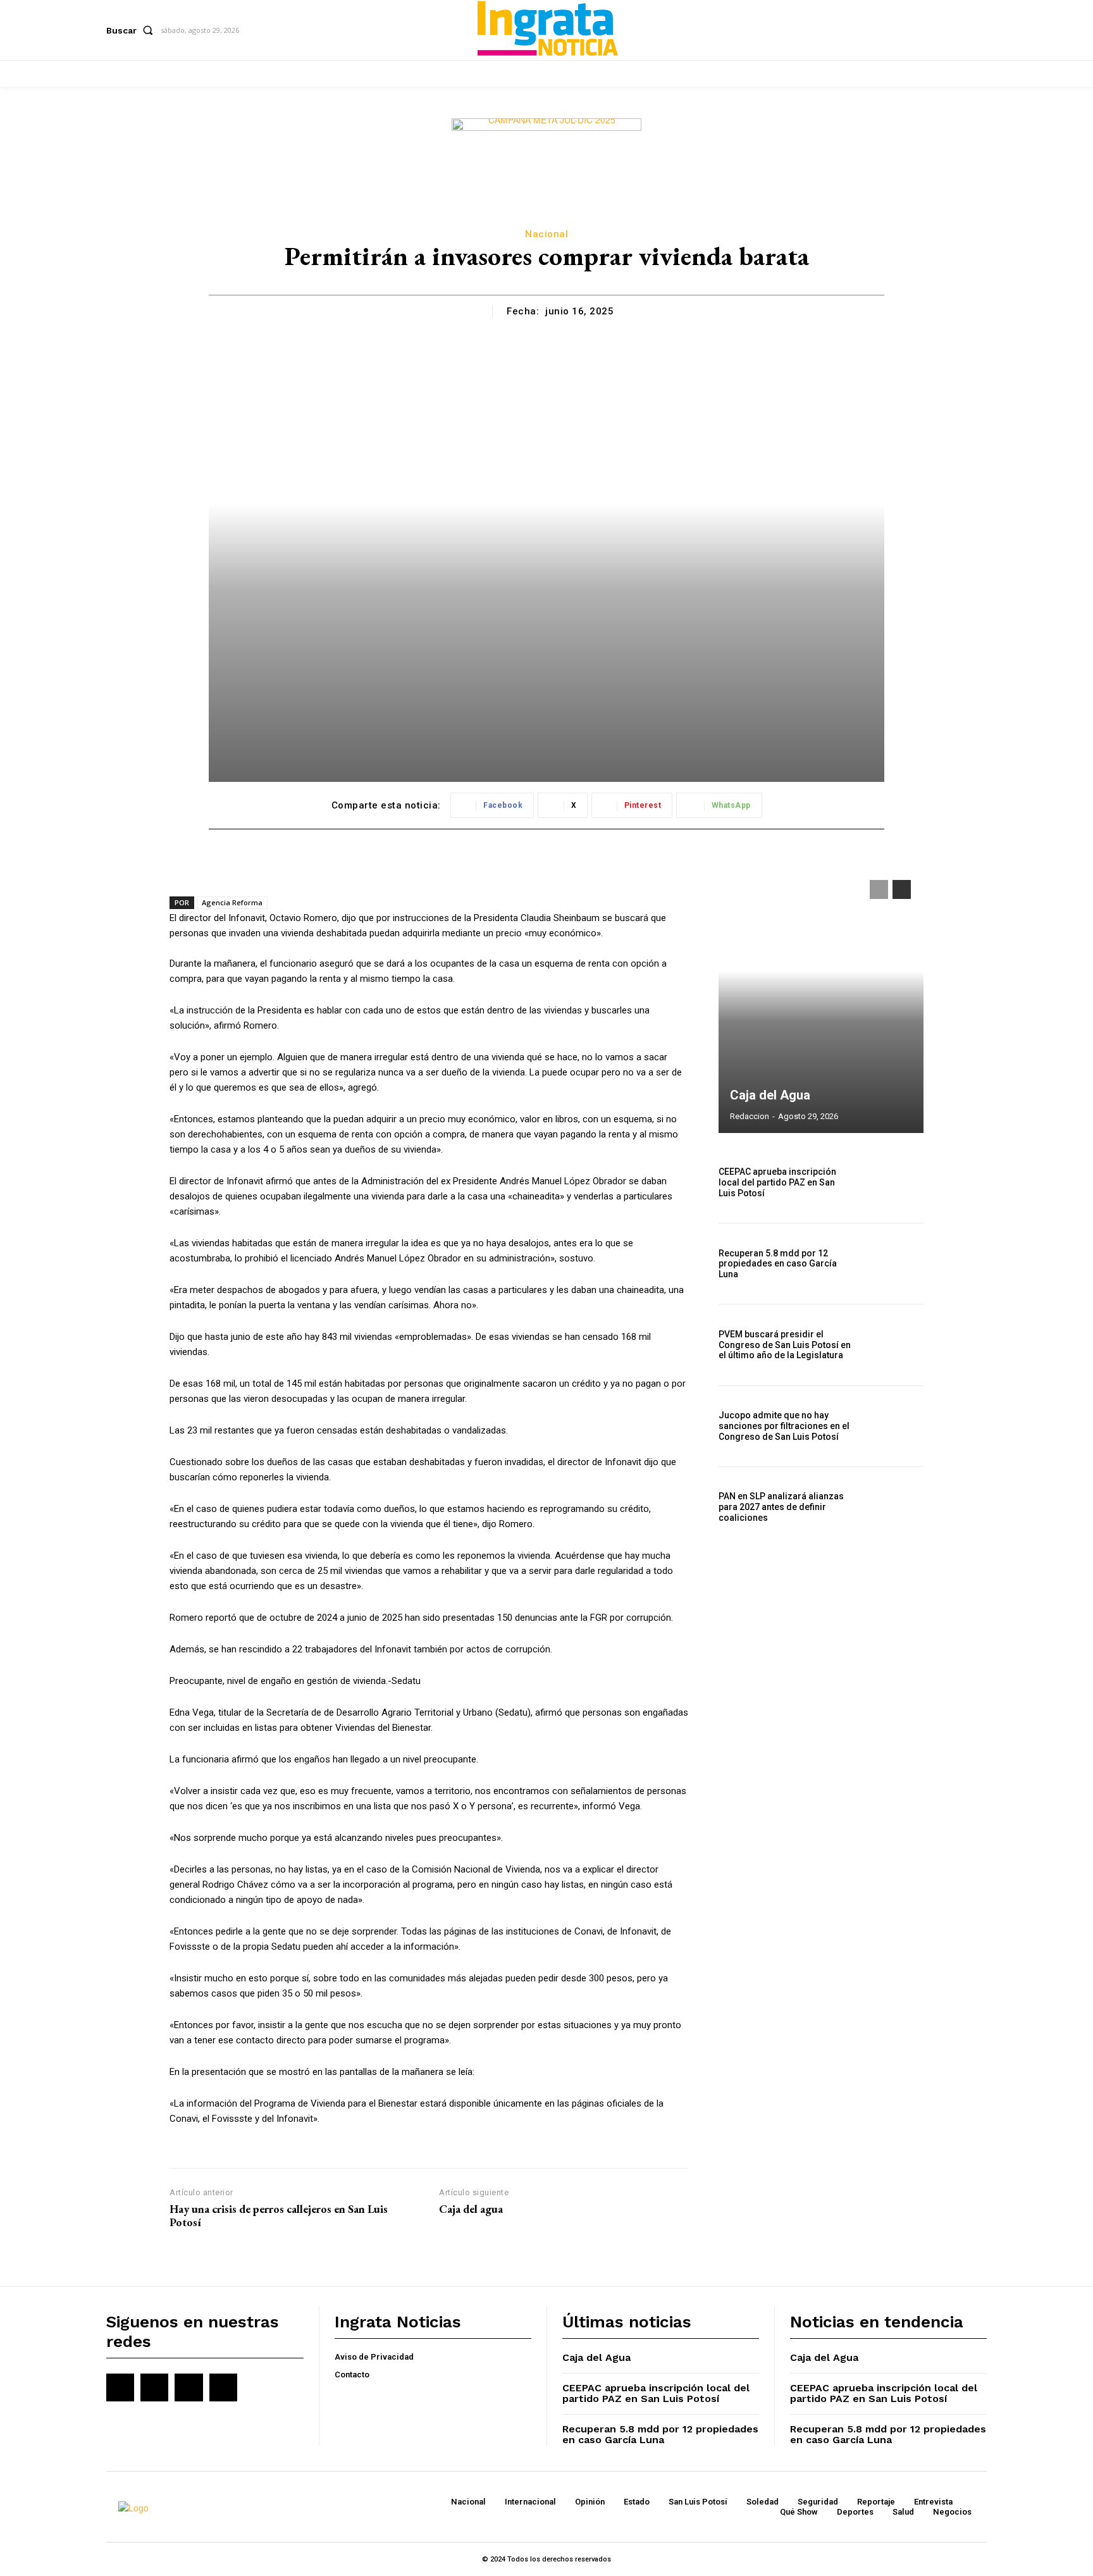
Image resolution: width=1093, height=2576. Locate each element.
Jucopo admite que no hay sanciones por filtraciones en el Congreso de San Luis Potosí (784, 1426)
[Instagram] (154, 2387)
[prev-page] (879, 889)
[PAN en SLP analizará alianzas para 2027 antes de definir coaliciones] (893, 1507)
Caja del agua (471, 2209)
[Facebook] (120, 2387)
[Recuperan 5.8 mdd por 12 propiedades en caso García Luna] (893, 1264)
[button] (132, 30)
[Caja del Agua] (821, 1000)
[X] (188, 2387)
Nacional (546, 234)
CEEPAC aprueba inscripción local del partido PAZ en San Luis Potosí (777, 1182)
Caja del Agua (770, 1095)
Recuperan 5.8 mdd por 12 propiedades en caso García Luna (778, 1264)
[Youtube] (223, 2387)
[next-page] (902, 889)
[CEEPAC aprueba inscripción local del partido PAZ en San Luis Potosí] (893, 1183)
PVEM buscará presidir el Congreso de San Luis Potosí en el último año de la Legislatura (785, 1345)
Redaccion (750, 1116)
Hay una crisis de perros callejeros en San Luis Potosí (279, 2216)
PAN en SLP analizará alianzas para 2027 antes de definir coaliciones (781, 1507)
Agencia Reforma (232, 902)
